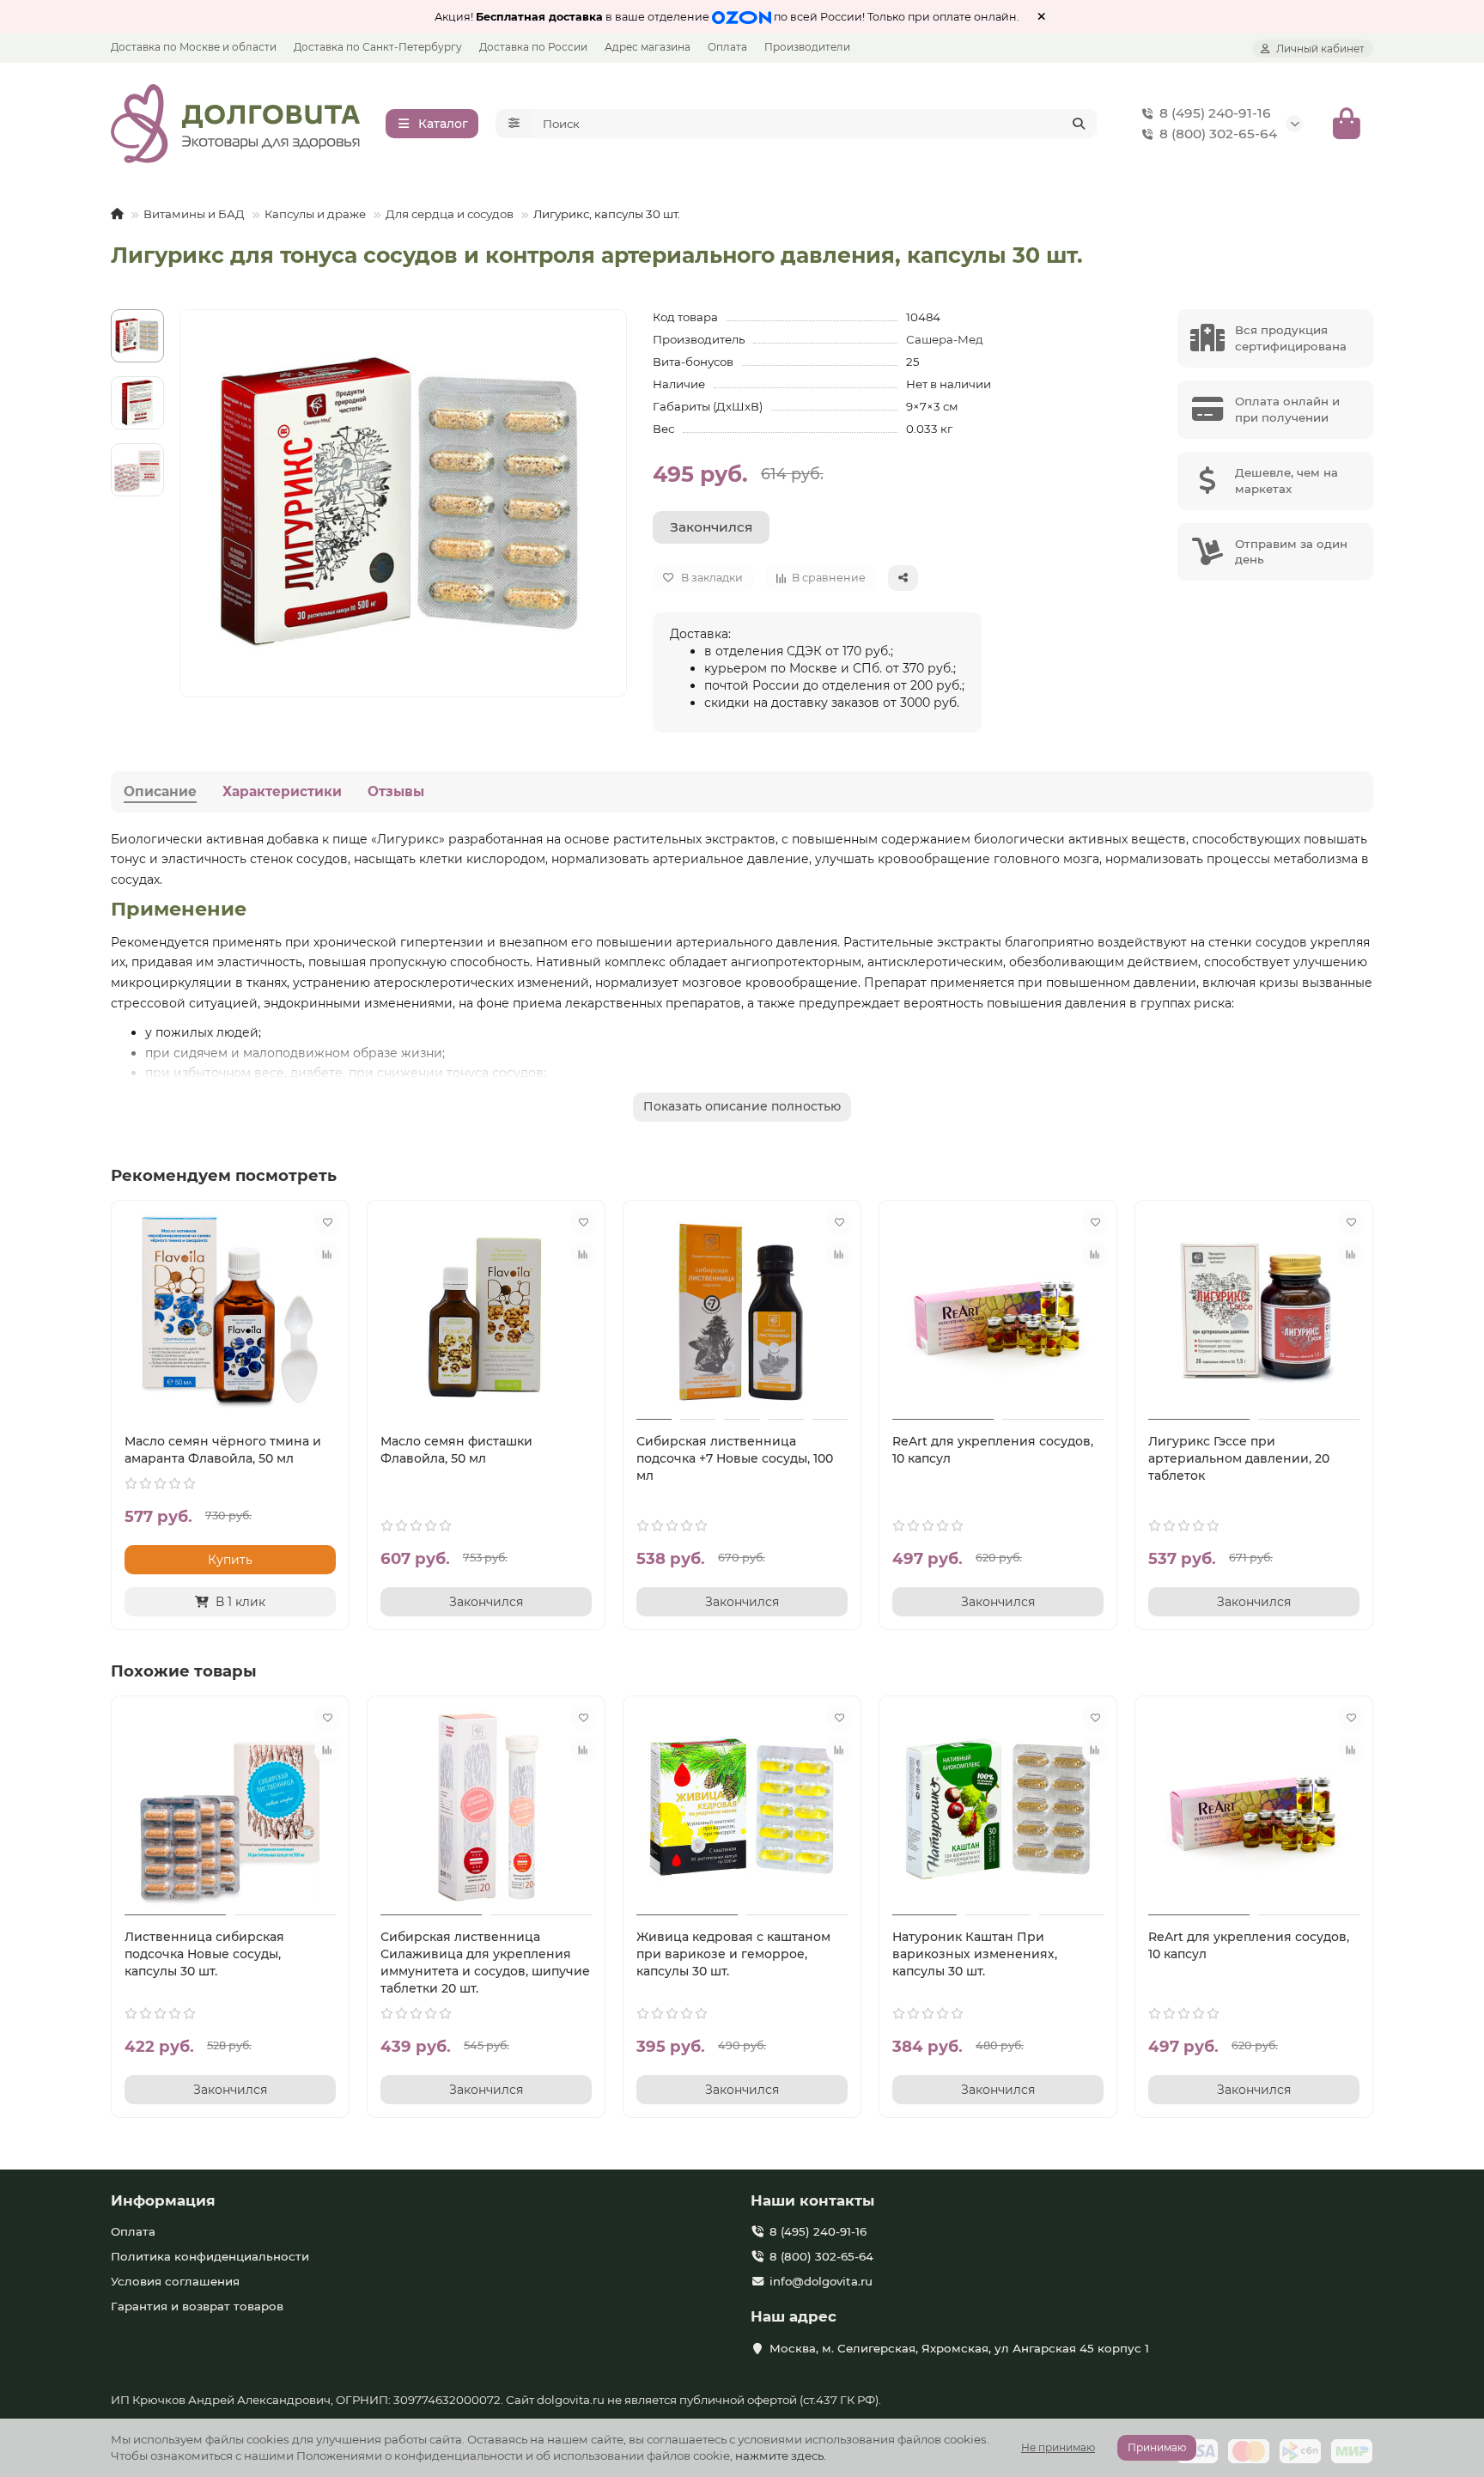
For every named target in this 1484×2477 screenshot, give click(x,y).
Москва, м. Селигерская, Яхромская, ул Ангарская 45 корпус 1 (959, 2348)
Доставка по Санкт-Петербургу (378, 47)
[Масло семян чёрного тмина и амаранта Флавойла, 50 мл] (230, 1312)
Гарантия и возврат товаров (197, 2306)
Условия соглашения (175, 2281)
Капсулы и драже (315, 214)
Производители (807, 47)
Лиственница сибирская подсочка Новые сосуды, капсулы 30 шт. (204, 1954)
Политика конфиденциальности (210, 2256)
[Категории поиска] (514, 124)
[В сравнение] (327, 1255)
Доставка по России (533, 47)
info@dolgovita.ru (821, 2281)
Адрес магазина (648, 47)
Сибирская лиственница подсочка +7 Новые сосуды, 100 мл (735, 1458)
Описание (160, 791)
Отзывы (396, 791)
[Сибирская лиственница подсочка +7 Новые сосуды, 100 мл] (742, 1312)
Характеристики (282, 791)
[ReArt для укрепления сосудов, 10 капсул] (998, 1312)
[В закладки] (327, 1222)
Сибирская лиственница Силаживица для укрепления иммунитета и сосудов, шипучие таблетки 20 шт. (485, 1963)
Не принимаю (1058, 2447)
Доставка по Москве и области (194, 47)
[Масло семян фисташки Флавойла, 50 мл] (486, 1312)
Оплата (727, 47)
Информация (163, 2200)
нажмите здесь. (781, 2456)
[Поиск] (1079, 124)
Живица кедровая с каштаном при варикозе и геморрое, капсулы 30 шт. (733, 1954)
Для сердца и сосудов (450, 214)
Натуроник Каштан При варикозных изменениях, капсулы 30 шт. (975, 1954)
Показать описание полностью (742, 1106)
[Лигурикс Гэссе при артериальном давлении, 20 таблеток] (1254, 1312)
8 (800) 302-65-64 (1218, 134)
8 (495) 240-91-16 (1215, 113)
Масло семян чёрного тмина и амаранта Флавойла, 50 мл (223, 1450)
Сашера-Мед (945, 339)
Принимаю (1157, 2447)
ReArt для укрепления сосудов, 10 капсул (993, 1450)
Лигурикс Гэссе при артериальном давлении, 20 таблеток (1239, 1458)
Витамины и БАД (194, 214)
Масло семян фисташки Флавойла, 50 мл (456, 1450)
